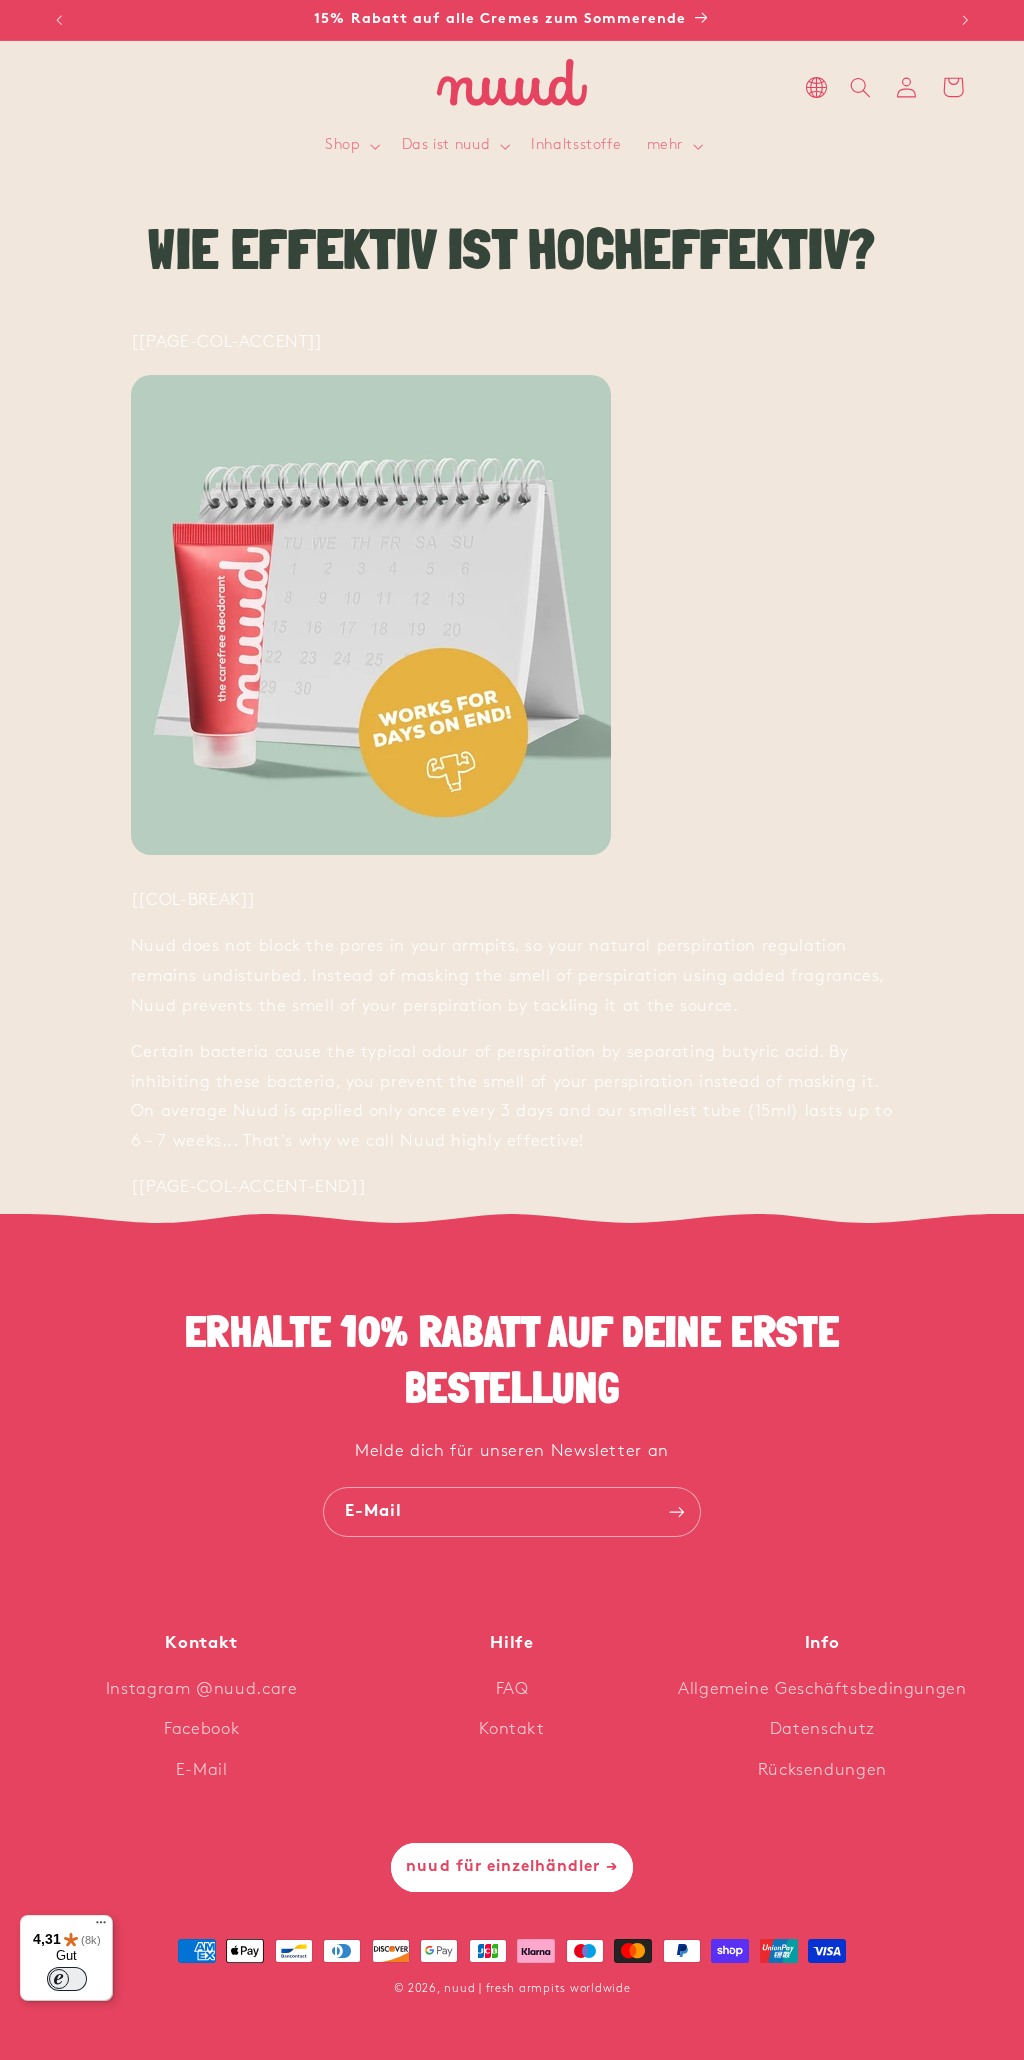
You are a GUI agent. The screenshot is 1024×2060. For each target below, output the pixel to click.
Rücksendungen (822, 1770)
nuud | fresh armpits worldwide (537, 1989)
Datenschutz (822, 1729)
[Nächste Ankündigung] (965, 20)
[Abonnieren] (677, 1511)
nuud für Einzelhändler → (511, 1867)
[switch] (67, 1979)
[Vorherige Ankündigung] (59, 20)
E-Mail (202, 1770)
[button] (351, 147)
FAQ (512, 1689)
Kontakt (511, 1729)
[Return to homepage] (512, 87)
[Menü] (101, 1927)
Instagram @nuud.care (202, 1689)
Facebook (201, 1729)
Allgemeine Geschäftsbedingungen (822, 1689)
